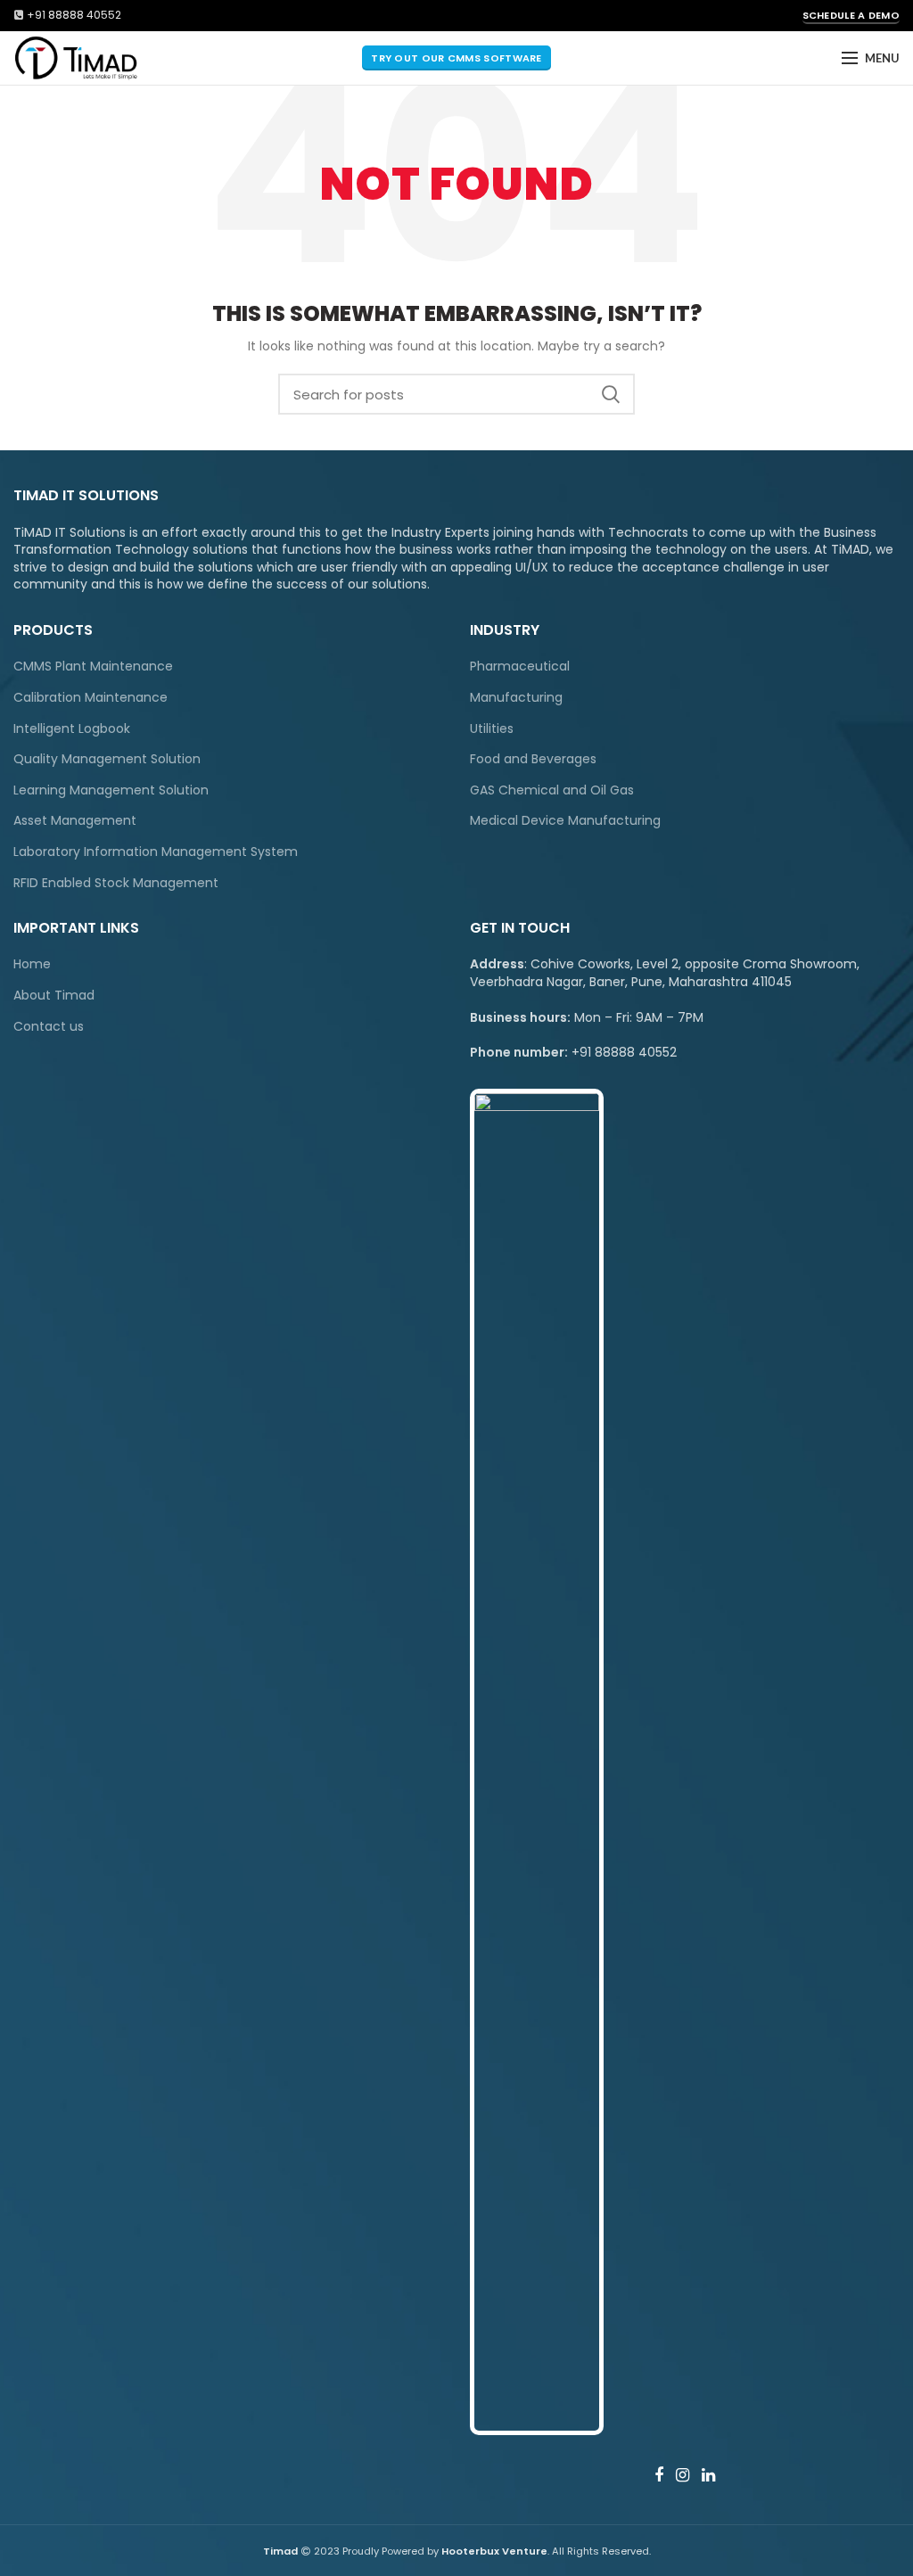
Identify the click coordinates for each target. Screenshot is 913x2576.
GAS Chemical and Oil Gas (552, 790)
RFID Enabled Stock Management (116, 883)
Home (32, 964)
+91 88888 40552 (74, 15)
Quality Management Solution (107, 759)
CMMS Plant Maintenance (93, 667)
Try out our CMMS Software (456, 58)
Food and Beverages (533, 759)
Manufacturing (516, 698)
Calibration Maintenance (90, 698)
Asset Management (75, 821)
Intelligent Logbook (72, 729)
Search (611, 394)
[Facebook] (659, 2475)
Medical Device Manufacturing (565, 821)
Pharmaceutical (520, 667)
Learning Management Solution (111, 790)
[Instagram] (683, 2475)
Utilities (492, 729)
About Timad (54, 996)
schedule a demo (851, 15)
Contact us (49, 1027)
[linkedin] (708, 2475)
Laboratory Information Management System (156, 852)
